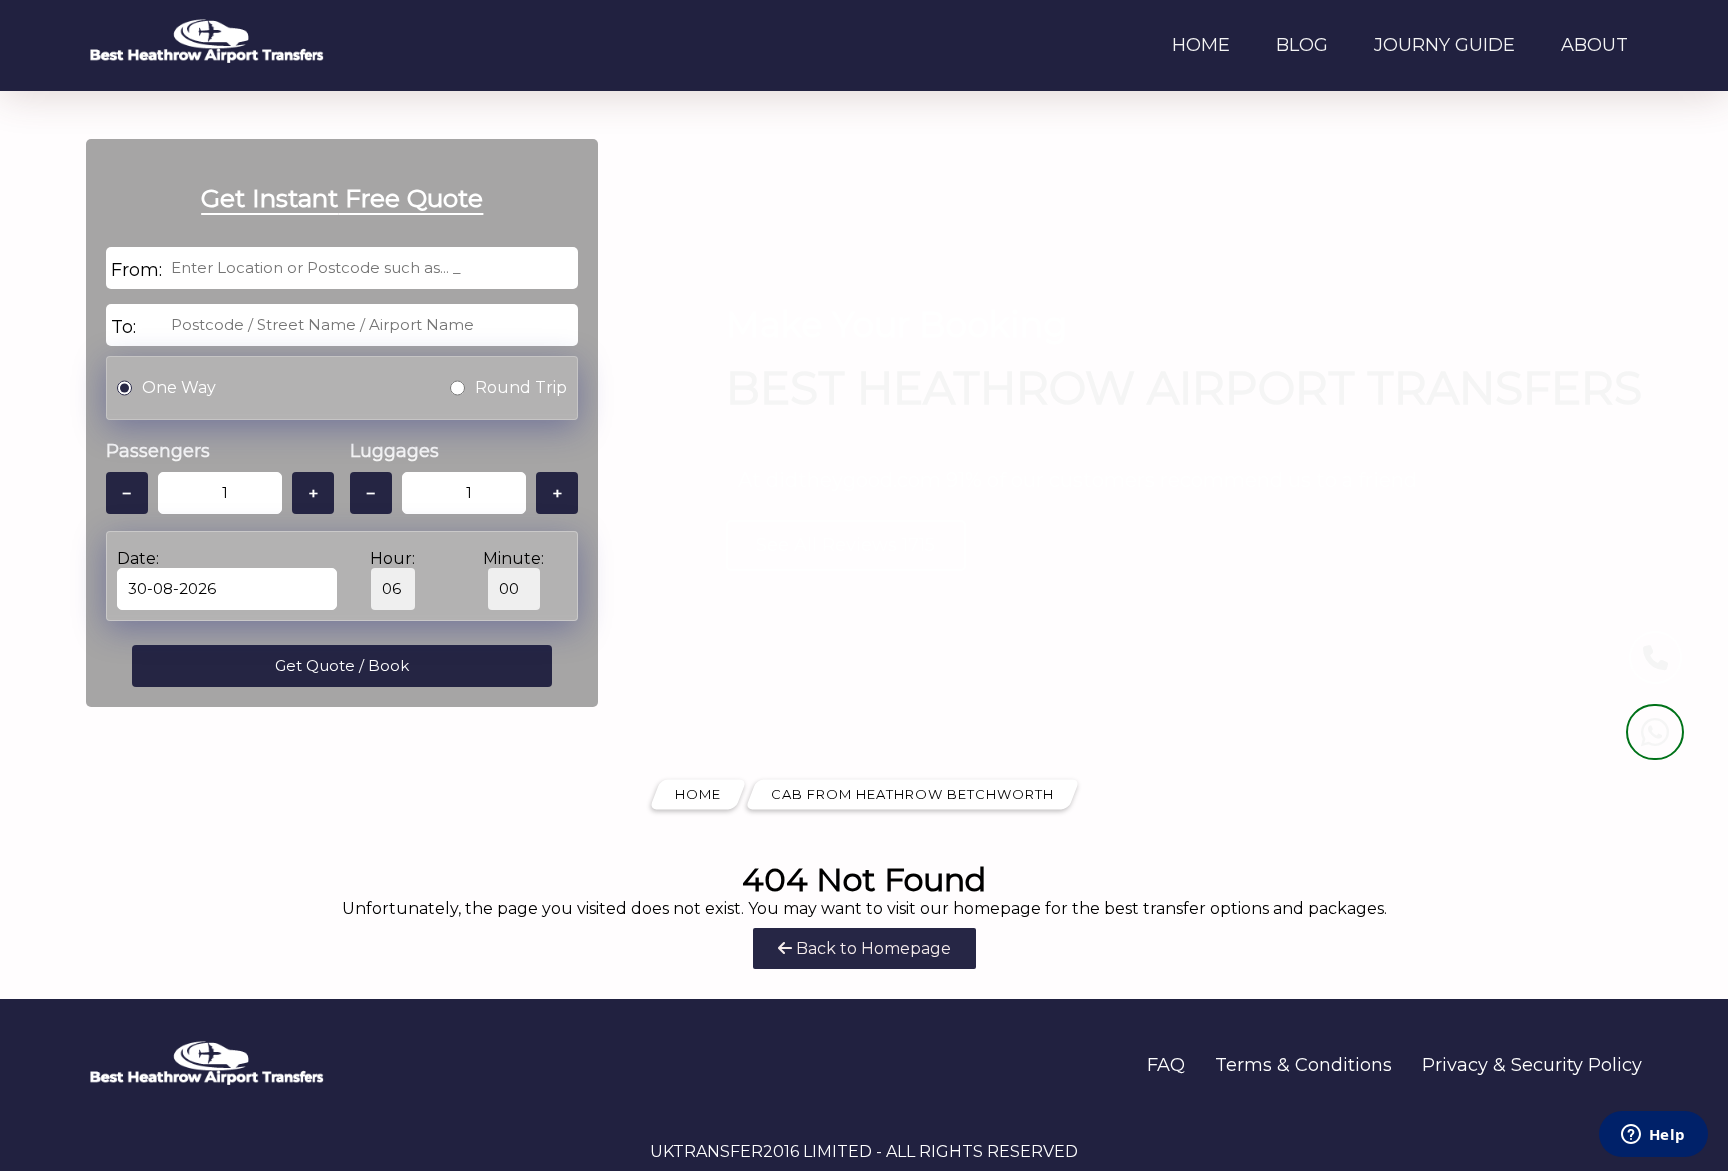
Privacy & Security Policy (1532, 1065)
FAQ (1166, 1065)
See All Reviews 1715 (845, 545)
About (1594, 45)
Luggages (394, 451)
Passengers (158, 451)
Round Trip (521, 387)
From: (136, 270)
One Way (179, 387)
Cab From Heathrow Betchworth (912, 794)
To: (123, 327)
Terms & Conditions (1303, 1065)
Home (1201, 45)
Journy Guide (1444, 45)
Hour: (392, 558)
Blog (1302, 45)
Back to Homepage (871, 948)
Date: (138, 558)
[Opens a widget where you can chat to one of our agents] (1653, 1136)
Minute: (513, 558)
